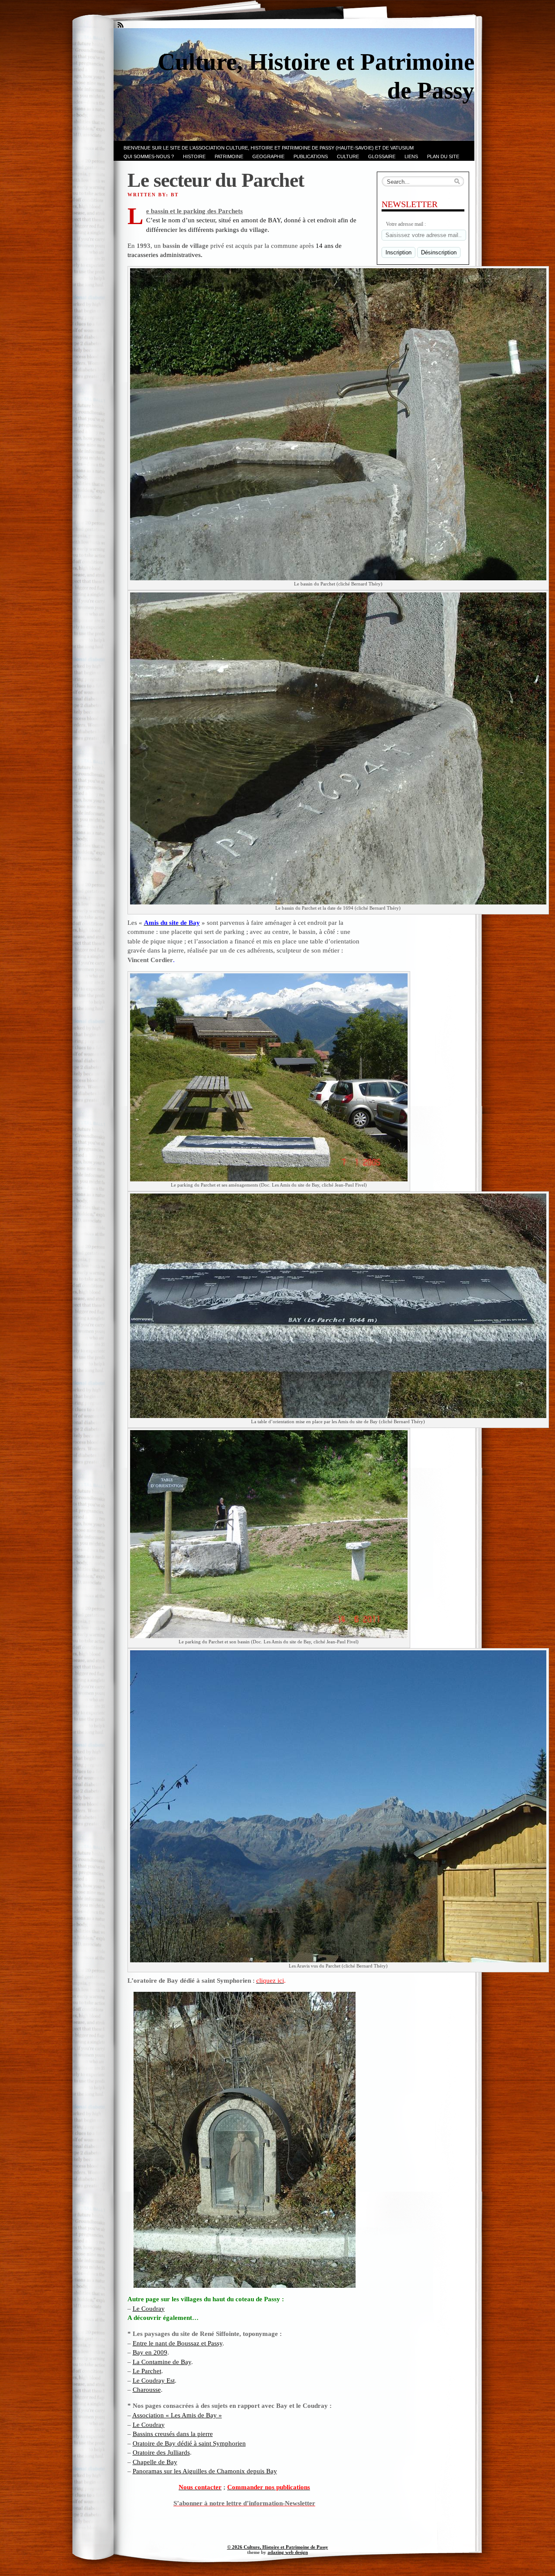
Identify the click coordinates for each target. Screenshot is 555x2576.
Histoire (194, 156)
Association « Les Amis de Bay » (177, 2415)
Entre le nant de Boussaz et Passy (178, 2343)
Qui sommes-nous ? (149, 156)
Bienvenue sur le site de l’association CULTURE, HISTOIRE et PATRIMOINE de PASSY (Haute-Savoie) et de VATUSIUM (269, 148)
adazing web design (288, 2552)
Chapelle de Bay (155, 2462)
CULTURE (348, 156)
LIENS (411, 156)
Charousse (147, 2389)
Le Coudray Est (154, 2380)
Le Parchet (147, 2371)
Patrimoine (229, 156)
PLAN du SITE (443, 156)
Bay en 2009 (150, 2352)
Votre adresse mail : (406, 224)
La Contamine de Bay (162, 2362)
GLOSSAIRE (382, 156)
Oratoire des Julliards (161, 2452)
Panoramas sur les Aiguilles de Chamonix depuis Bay (205, 2471)
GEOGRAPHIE (268, 156)
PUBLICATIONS (311, 156)
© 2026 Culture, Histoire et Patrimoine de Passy (278, 2547)
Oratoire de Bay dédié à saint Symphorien (189, 2443)
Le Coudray (149, 2308)
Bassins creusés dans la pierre (173, 2434)
